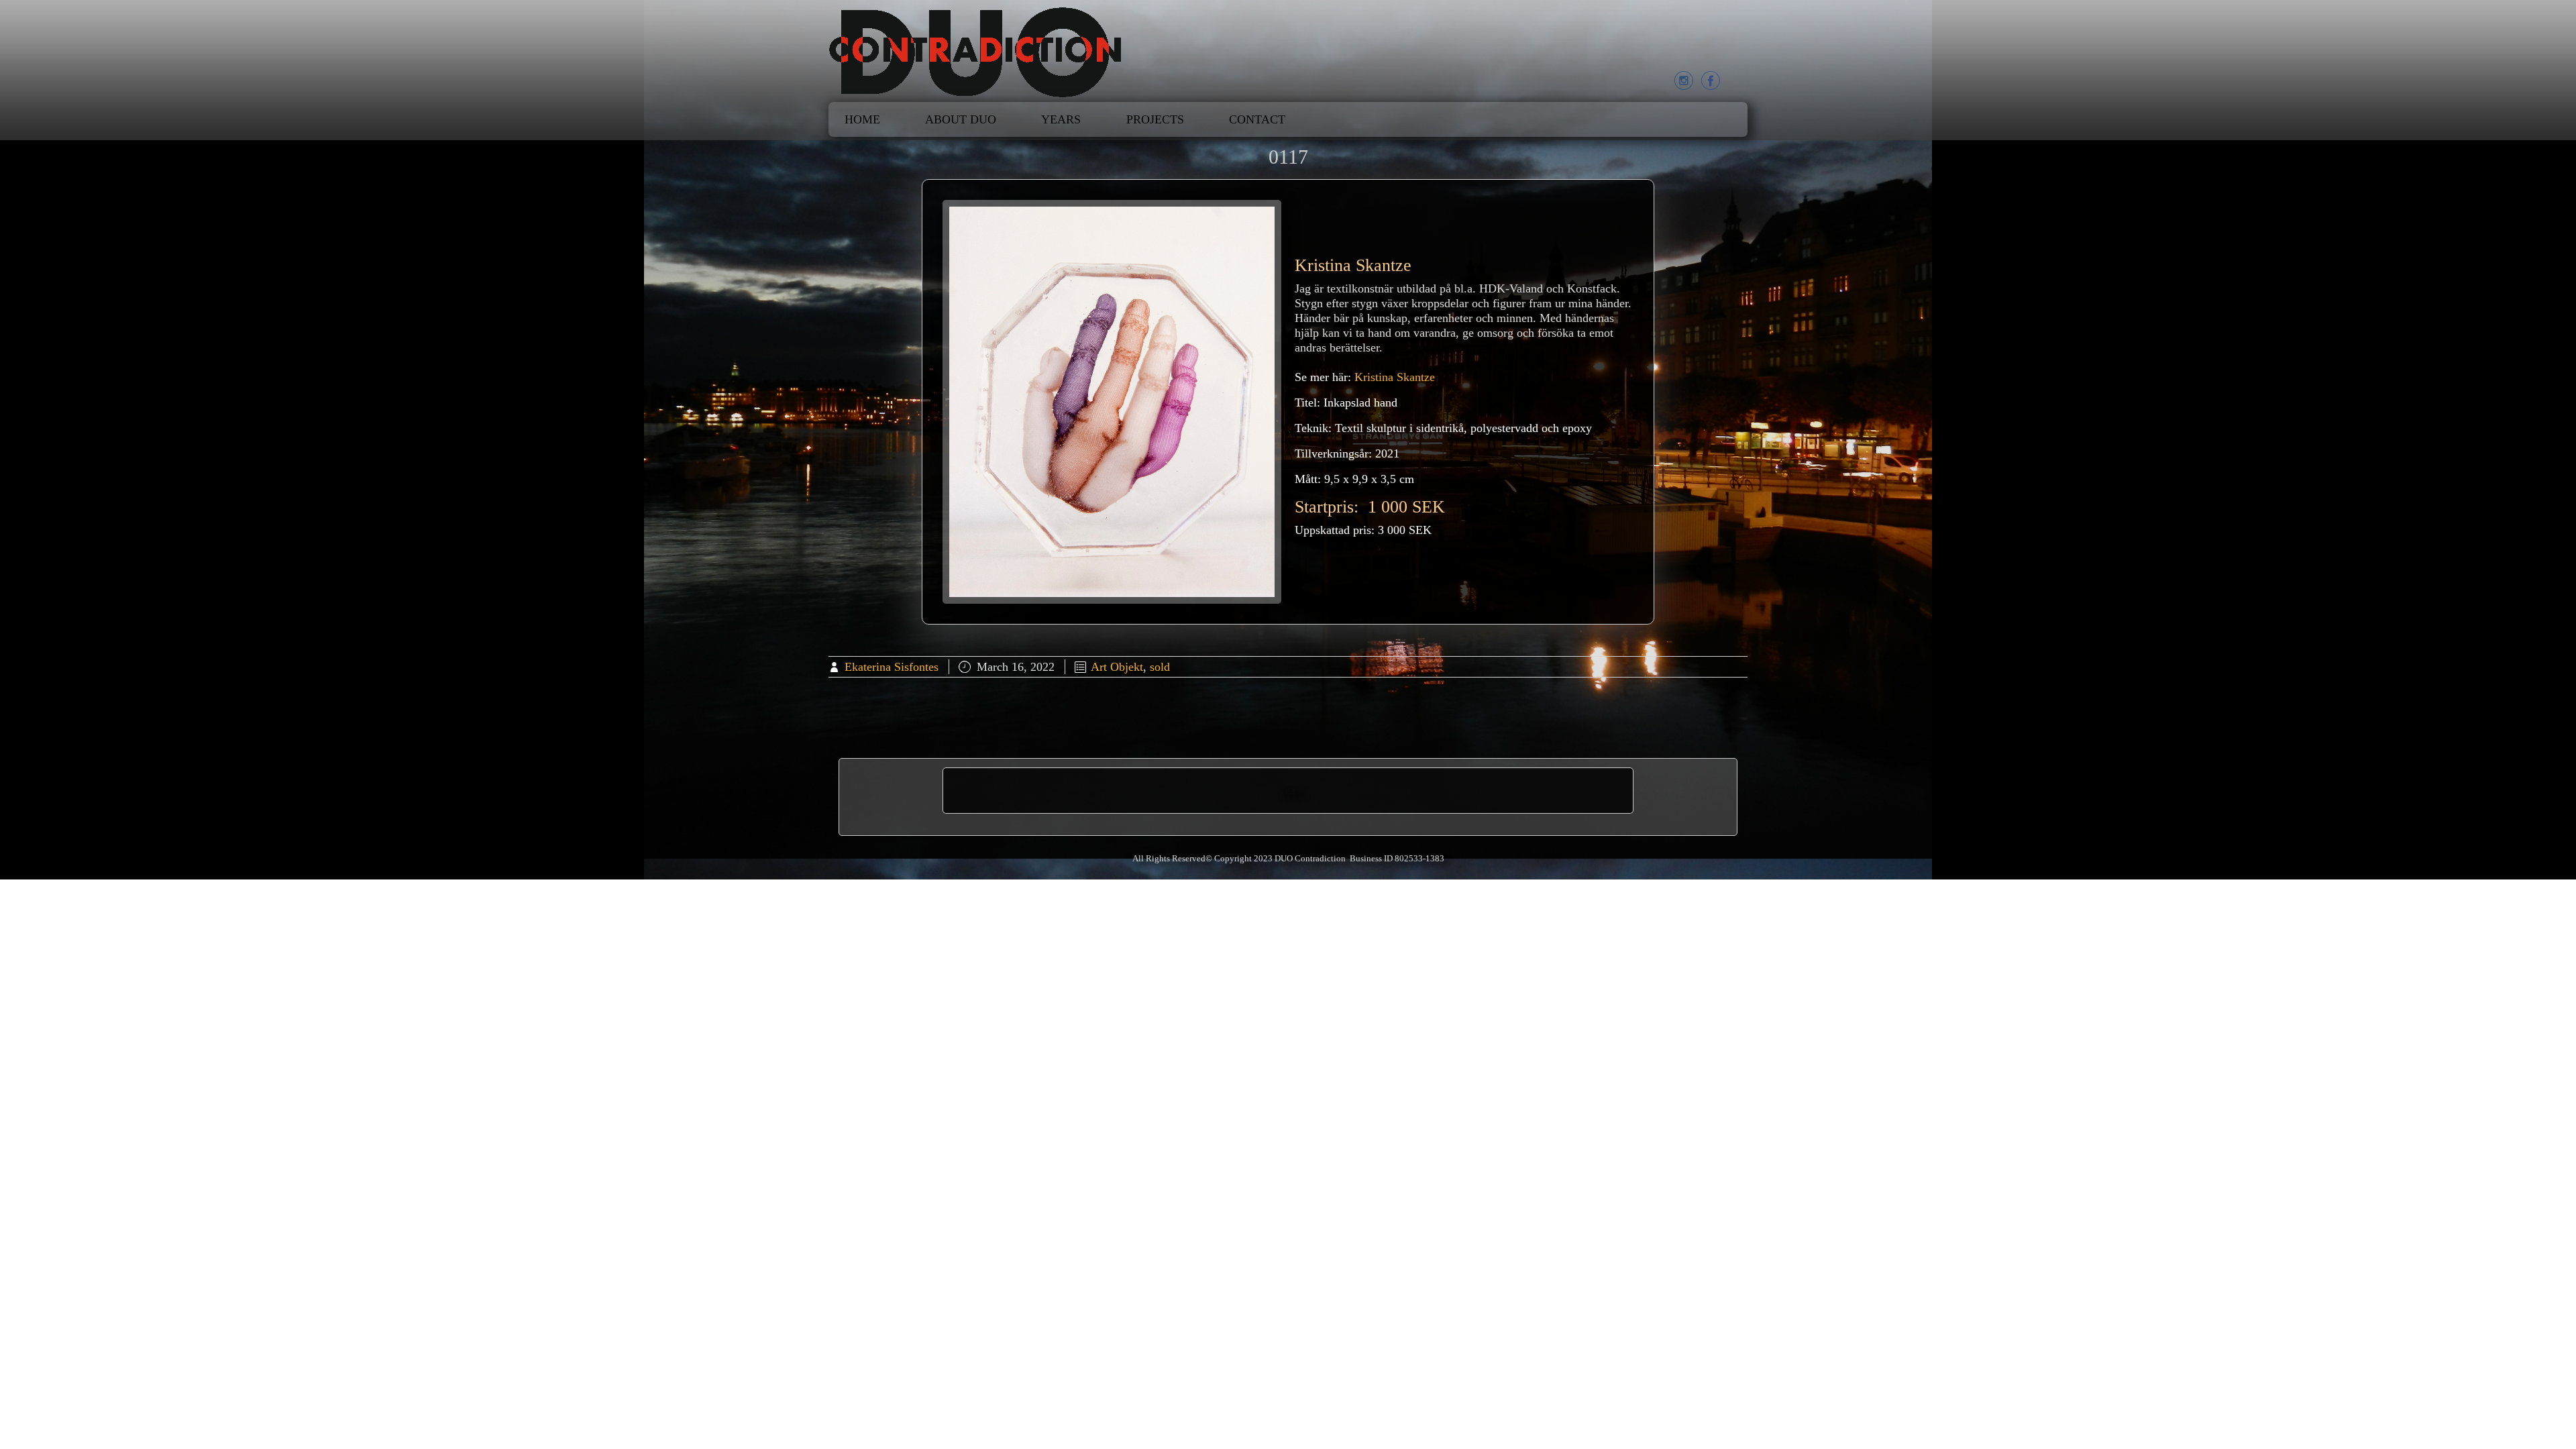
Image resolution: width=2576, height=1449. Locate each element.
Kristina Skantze (1395, 377)
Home (862, 119)
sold (1160, 667)
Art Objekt (1117, 667)
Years (1061, 119)
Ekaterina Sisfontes (892, 667)
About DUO (961, 119)
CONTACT (1257, 119)
